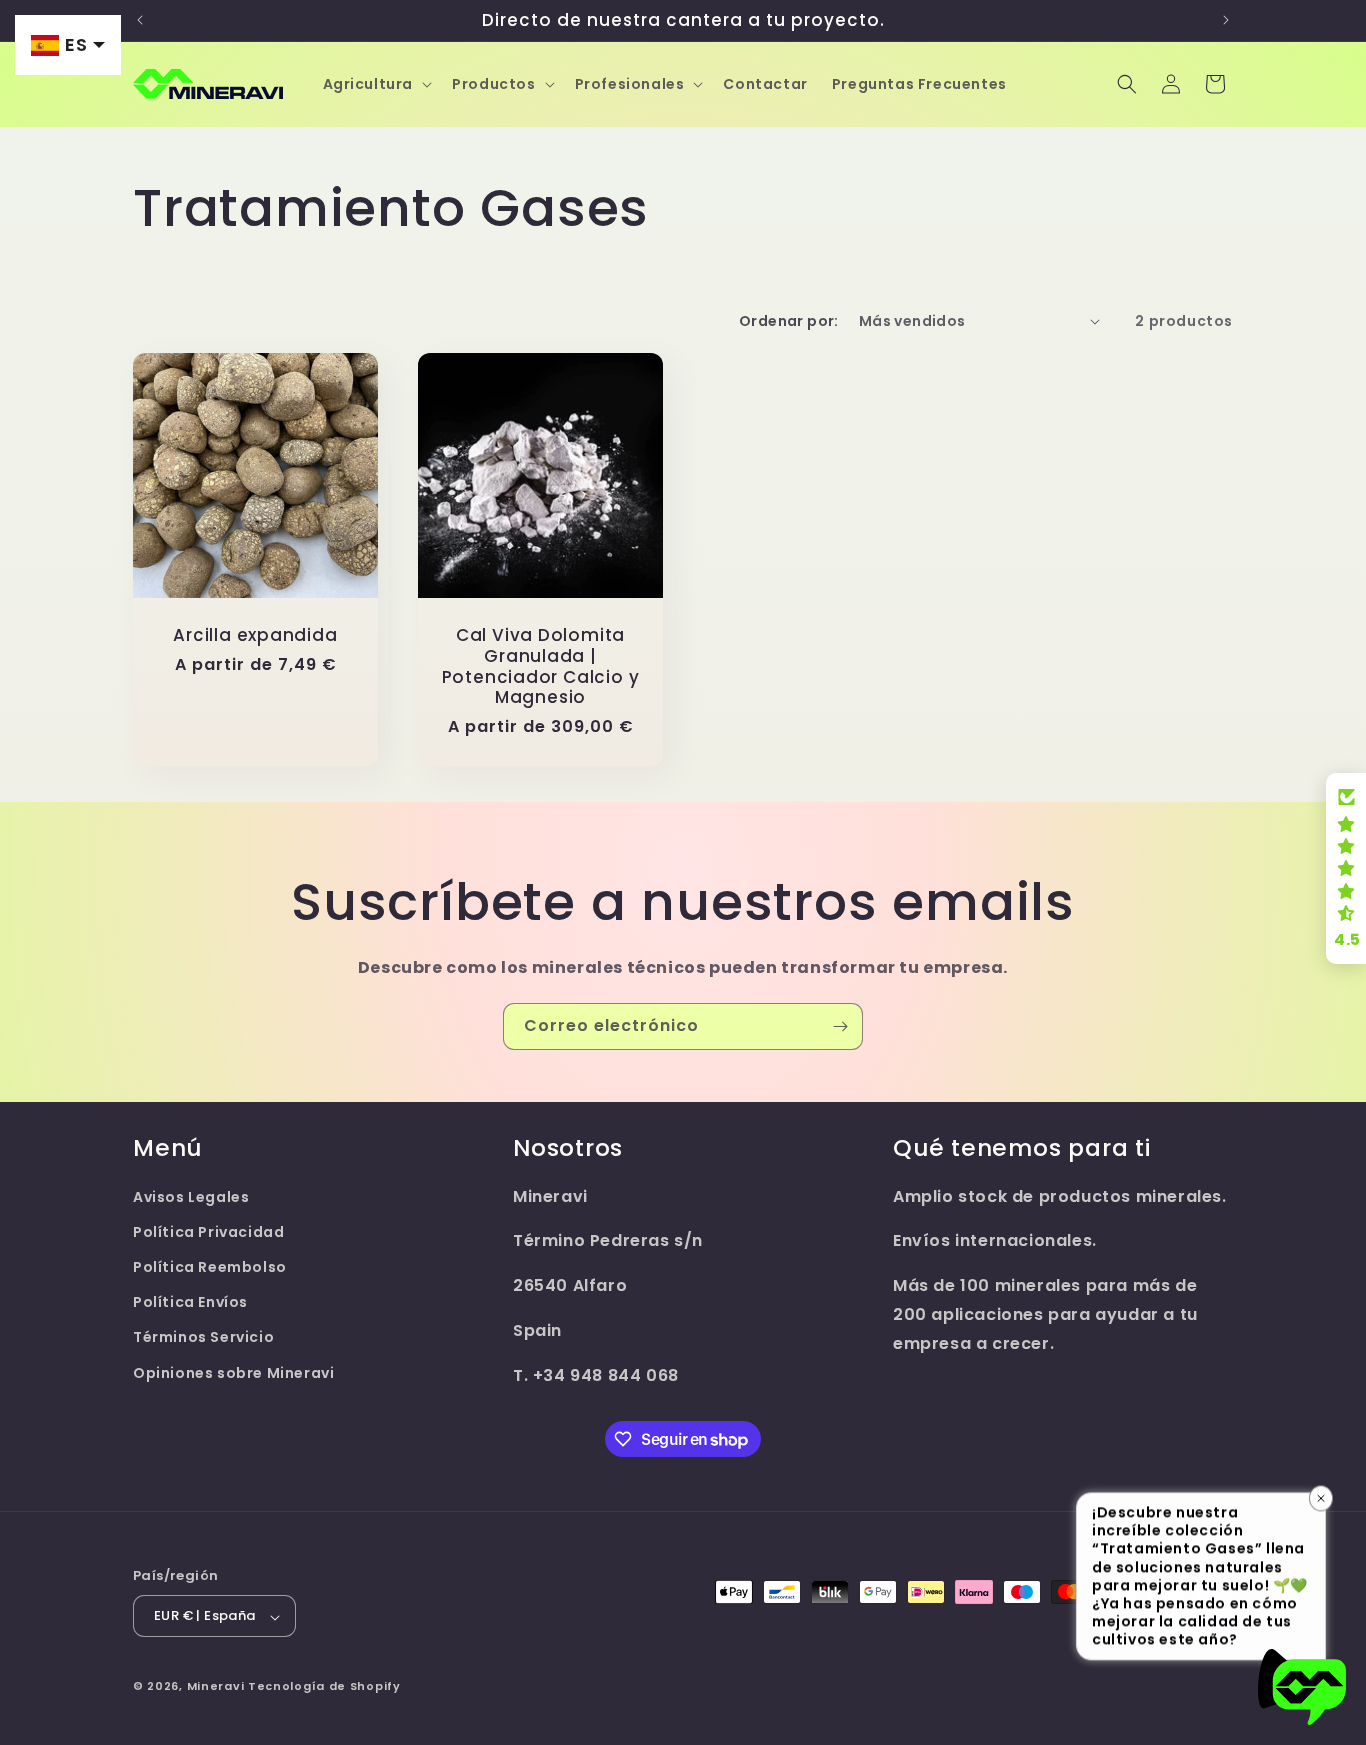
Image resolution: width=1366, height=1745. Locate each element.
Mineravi (216, 1687)
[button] (376, 84)
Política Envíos (190, 1303)
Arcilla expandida (255, 635)
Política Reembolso (210, 1267)
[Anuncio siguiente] (1226, 20)
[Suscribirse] (840, 1026)
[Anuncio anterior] (140, 20)
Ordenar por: (789, 321)
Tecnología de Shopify (324, 1687)
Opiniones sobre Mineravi (233, 1373)
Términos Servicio (203, 1338)
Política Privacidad (208, 1232)
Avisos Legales (191, 1197)
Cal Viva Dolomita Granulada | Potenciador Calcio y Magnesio (541, 666)
